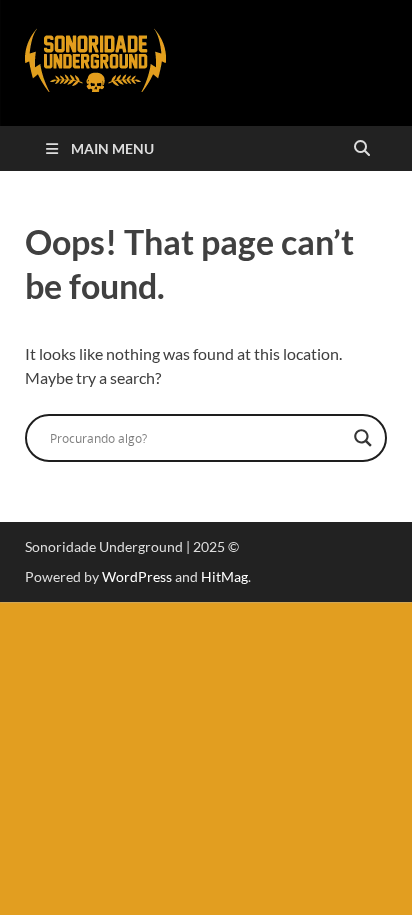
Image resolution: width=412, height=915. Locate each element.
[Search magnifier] (363, 438)
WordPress (137, 576)
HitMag (224, 576)
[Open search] (362, 149)
